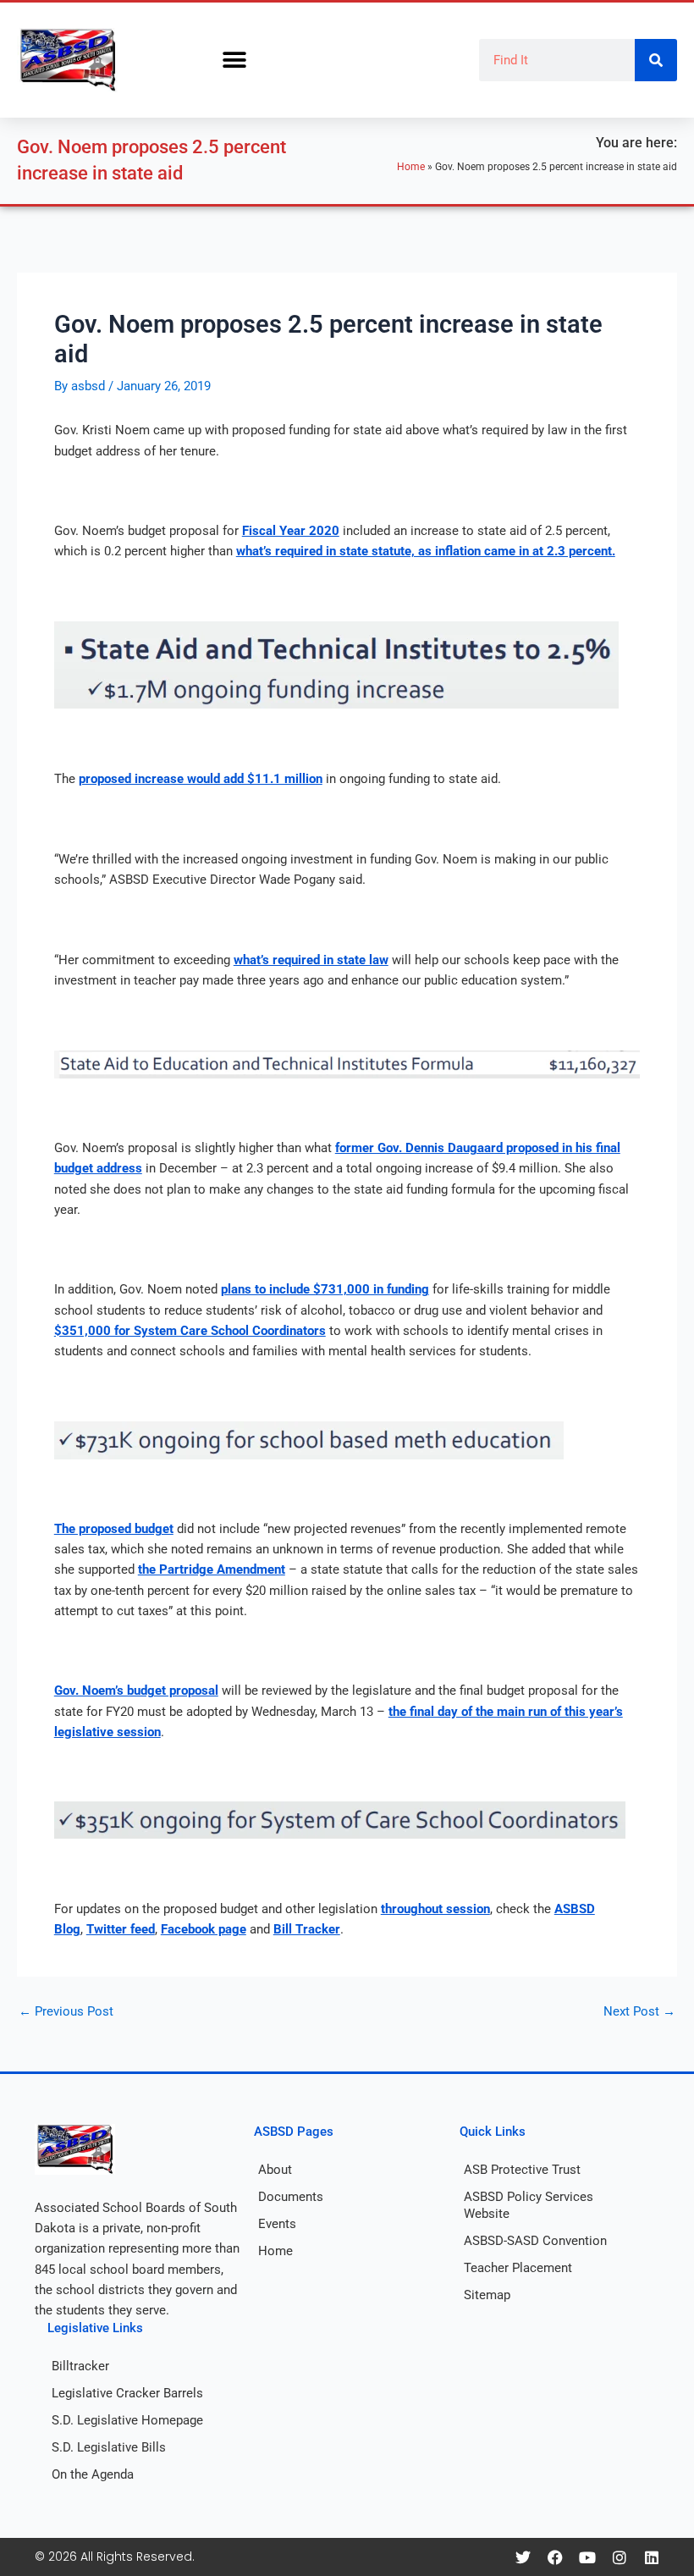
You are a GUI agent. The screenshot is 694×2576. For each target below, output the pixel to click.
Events (277, 2224)
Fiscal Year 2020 (291, 531)
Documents (291, 2197)
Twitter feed (121, 1929)
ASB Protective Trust (522, 2170)
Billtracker (80, 2366)
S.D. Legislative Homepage (127, 2420)
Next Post (639, 2012)
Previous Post (66, 2012)
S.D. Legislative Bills (109, 2447)
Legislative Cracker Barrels (127, 2393)
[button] (234, 61)
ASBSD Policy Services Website (529, 2205)
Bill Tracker (307, 1929)
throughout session (435, 1909)
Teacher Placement (518, 2268)
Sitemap (487, 2295)
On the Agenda (93, 2474)
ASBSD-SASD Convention (535, 2241)
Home (411, 166)
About (275, 2170)
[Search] (656, 60)
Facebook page (204, 1929)
